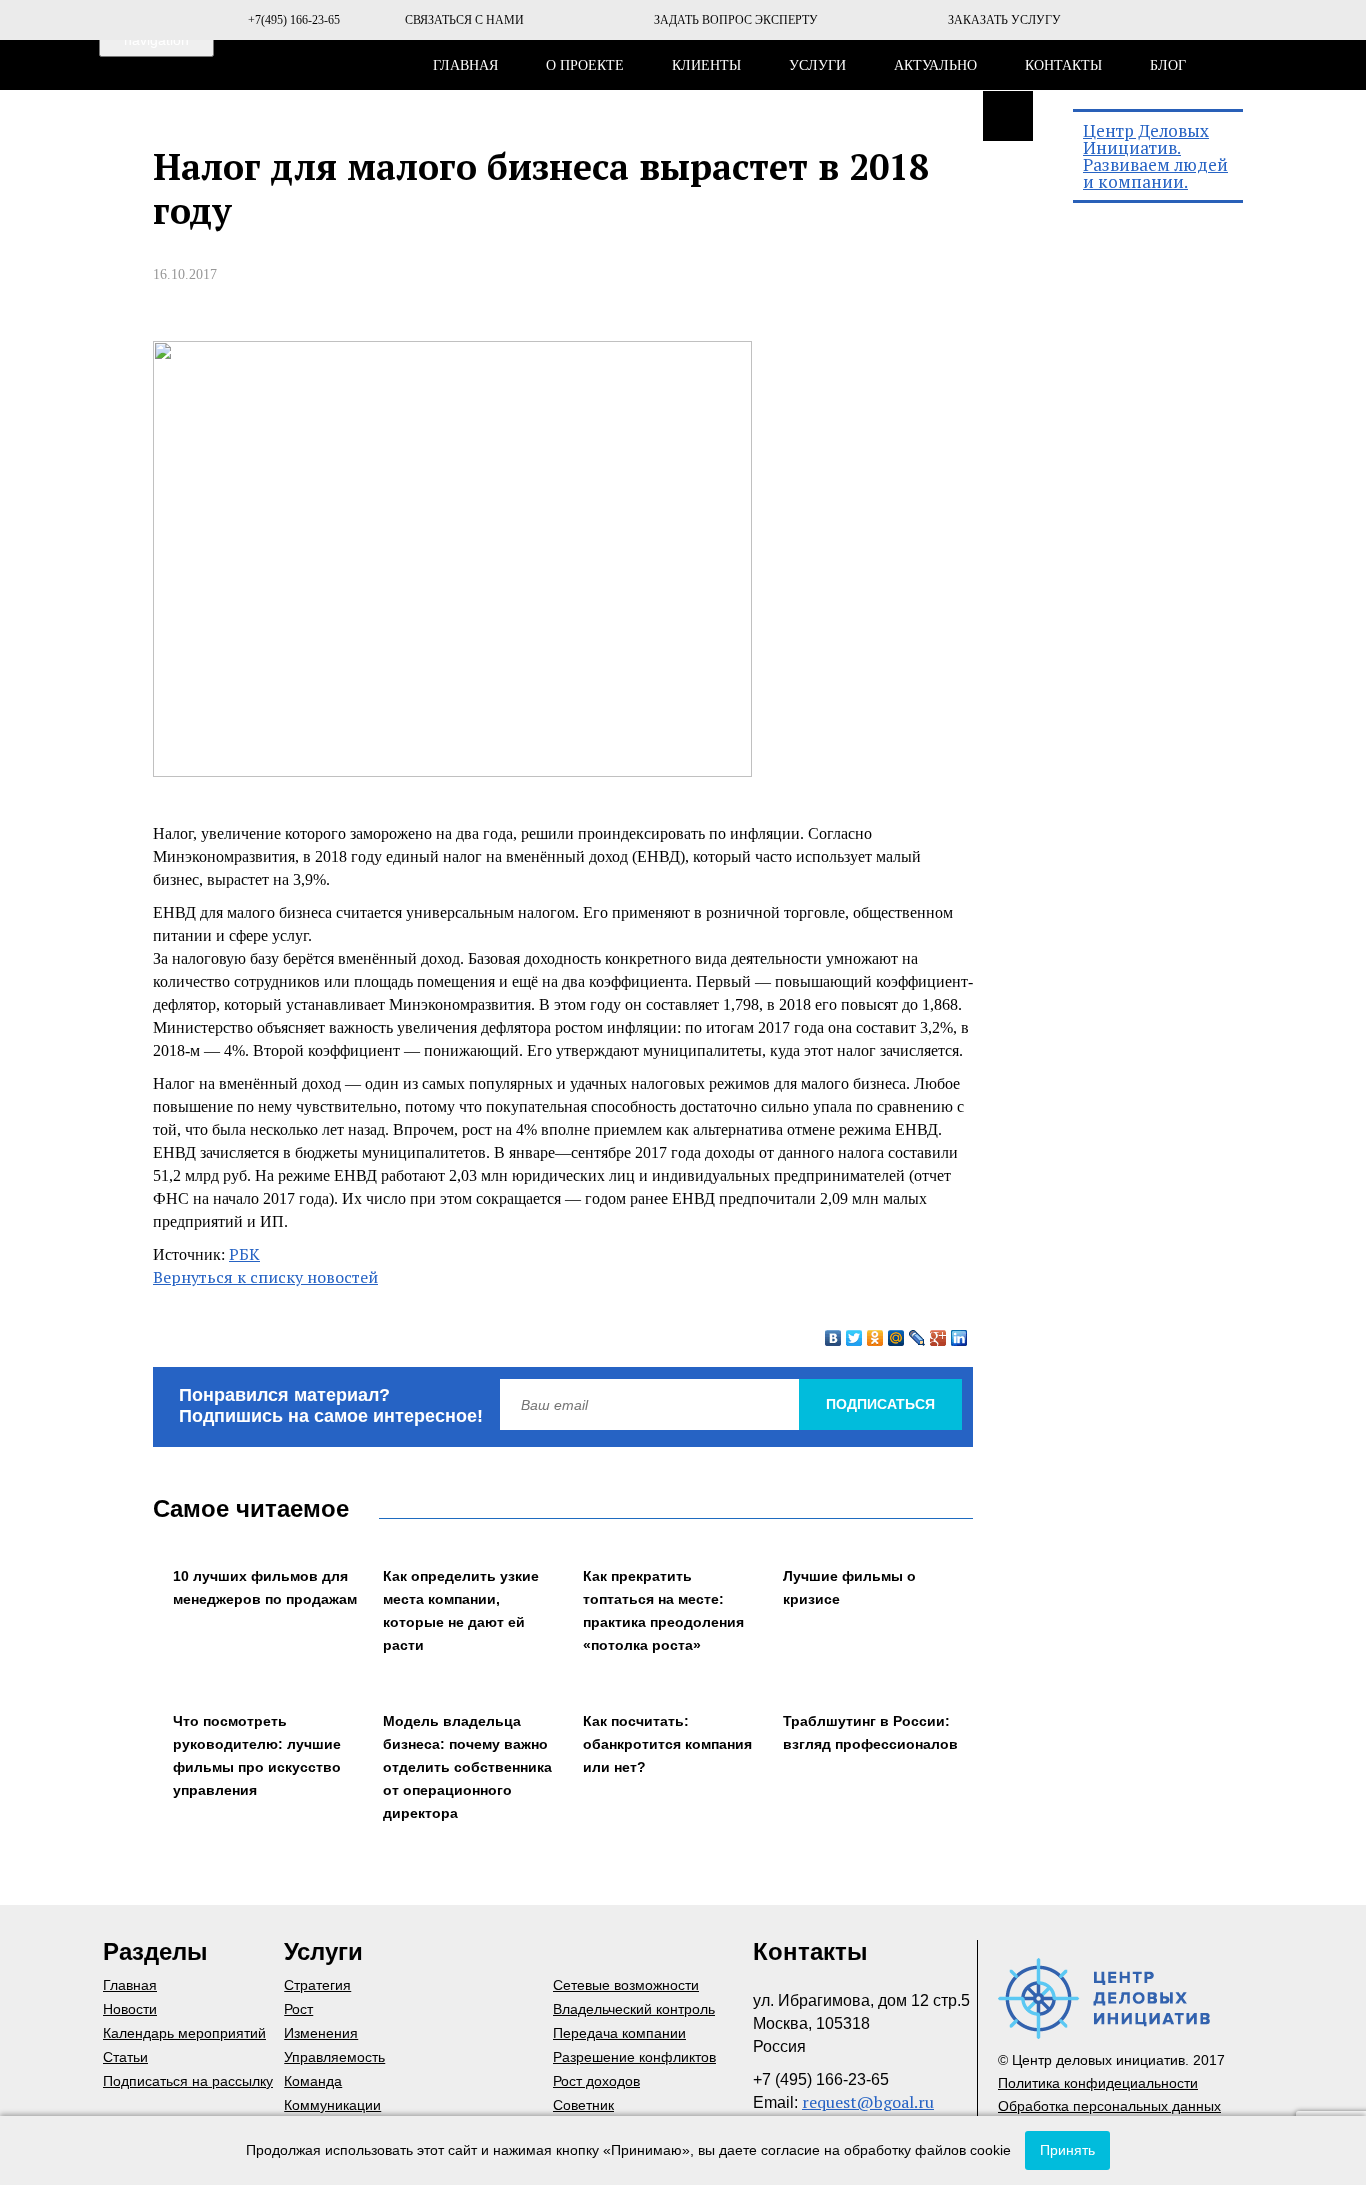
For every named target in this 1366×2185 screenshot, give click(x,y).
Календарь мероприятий (184, 2033)
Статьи (125, 2057)
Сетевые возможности (626, 1985)
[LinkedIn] (959, 1338)
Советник (583, 2105)
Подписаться (880, 1404)
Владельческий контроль (634, 2009)
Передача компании (619, 2033)
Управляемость (334, 2057)
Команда (313, 2081)
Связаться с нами (464, 20)
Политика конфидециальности (1098, 2083)
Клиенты (706, 65)
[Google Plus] (938, 1338)
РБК (244, 1254)
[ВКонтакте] (833, 1338)
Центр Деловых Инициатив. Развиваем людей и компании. (1155, 156)
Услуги (817, 65)
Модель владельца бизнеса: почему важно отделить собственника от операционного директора (467, 1767)
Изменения (321, 2033)
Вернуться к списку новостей (265, 1277)
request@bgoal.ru (868, 2102)
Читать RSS (1008, 116)
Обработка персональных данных (1109, 2106)
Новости (130, 2009)
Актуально (935, 65)
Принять (1067, 2150)
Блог (1168, 65)
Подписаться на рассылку (188, 2081)
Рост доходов (596, 2081)
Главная (465, 65)
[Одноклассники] (875, 1338)
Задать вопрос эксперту (736, 20)
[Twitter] (854, 1338)
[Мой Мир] (896, 1338)
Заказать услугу (1004, 20)
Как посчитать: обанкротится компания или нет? (667, 1744)
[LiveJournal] (917, 1338)
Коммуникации (332, 2105)
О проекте (585, 65)
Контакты (1063, 65)
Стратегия (317, 1985)
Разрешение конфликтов (634, 2057)
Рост (298, 2009)
